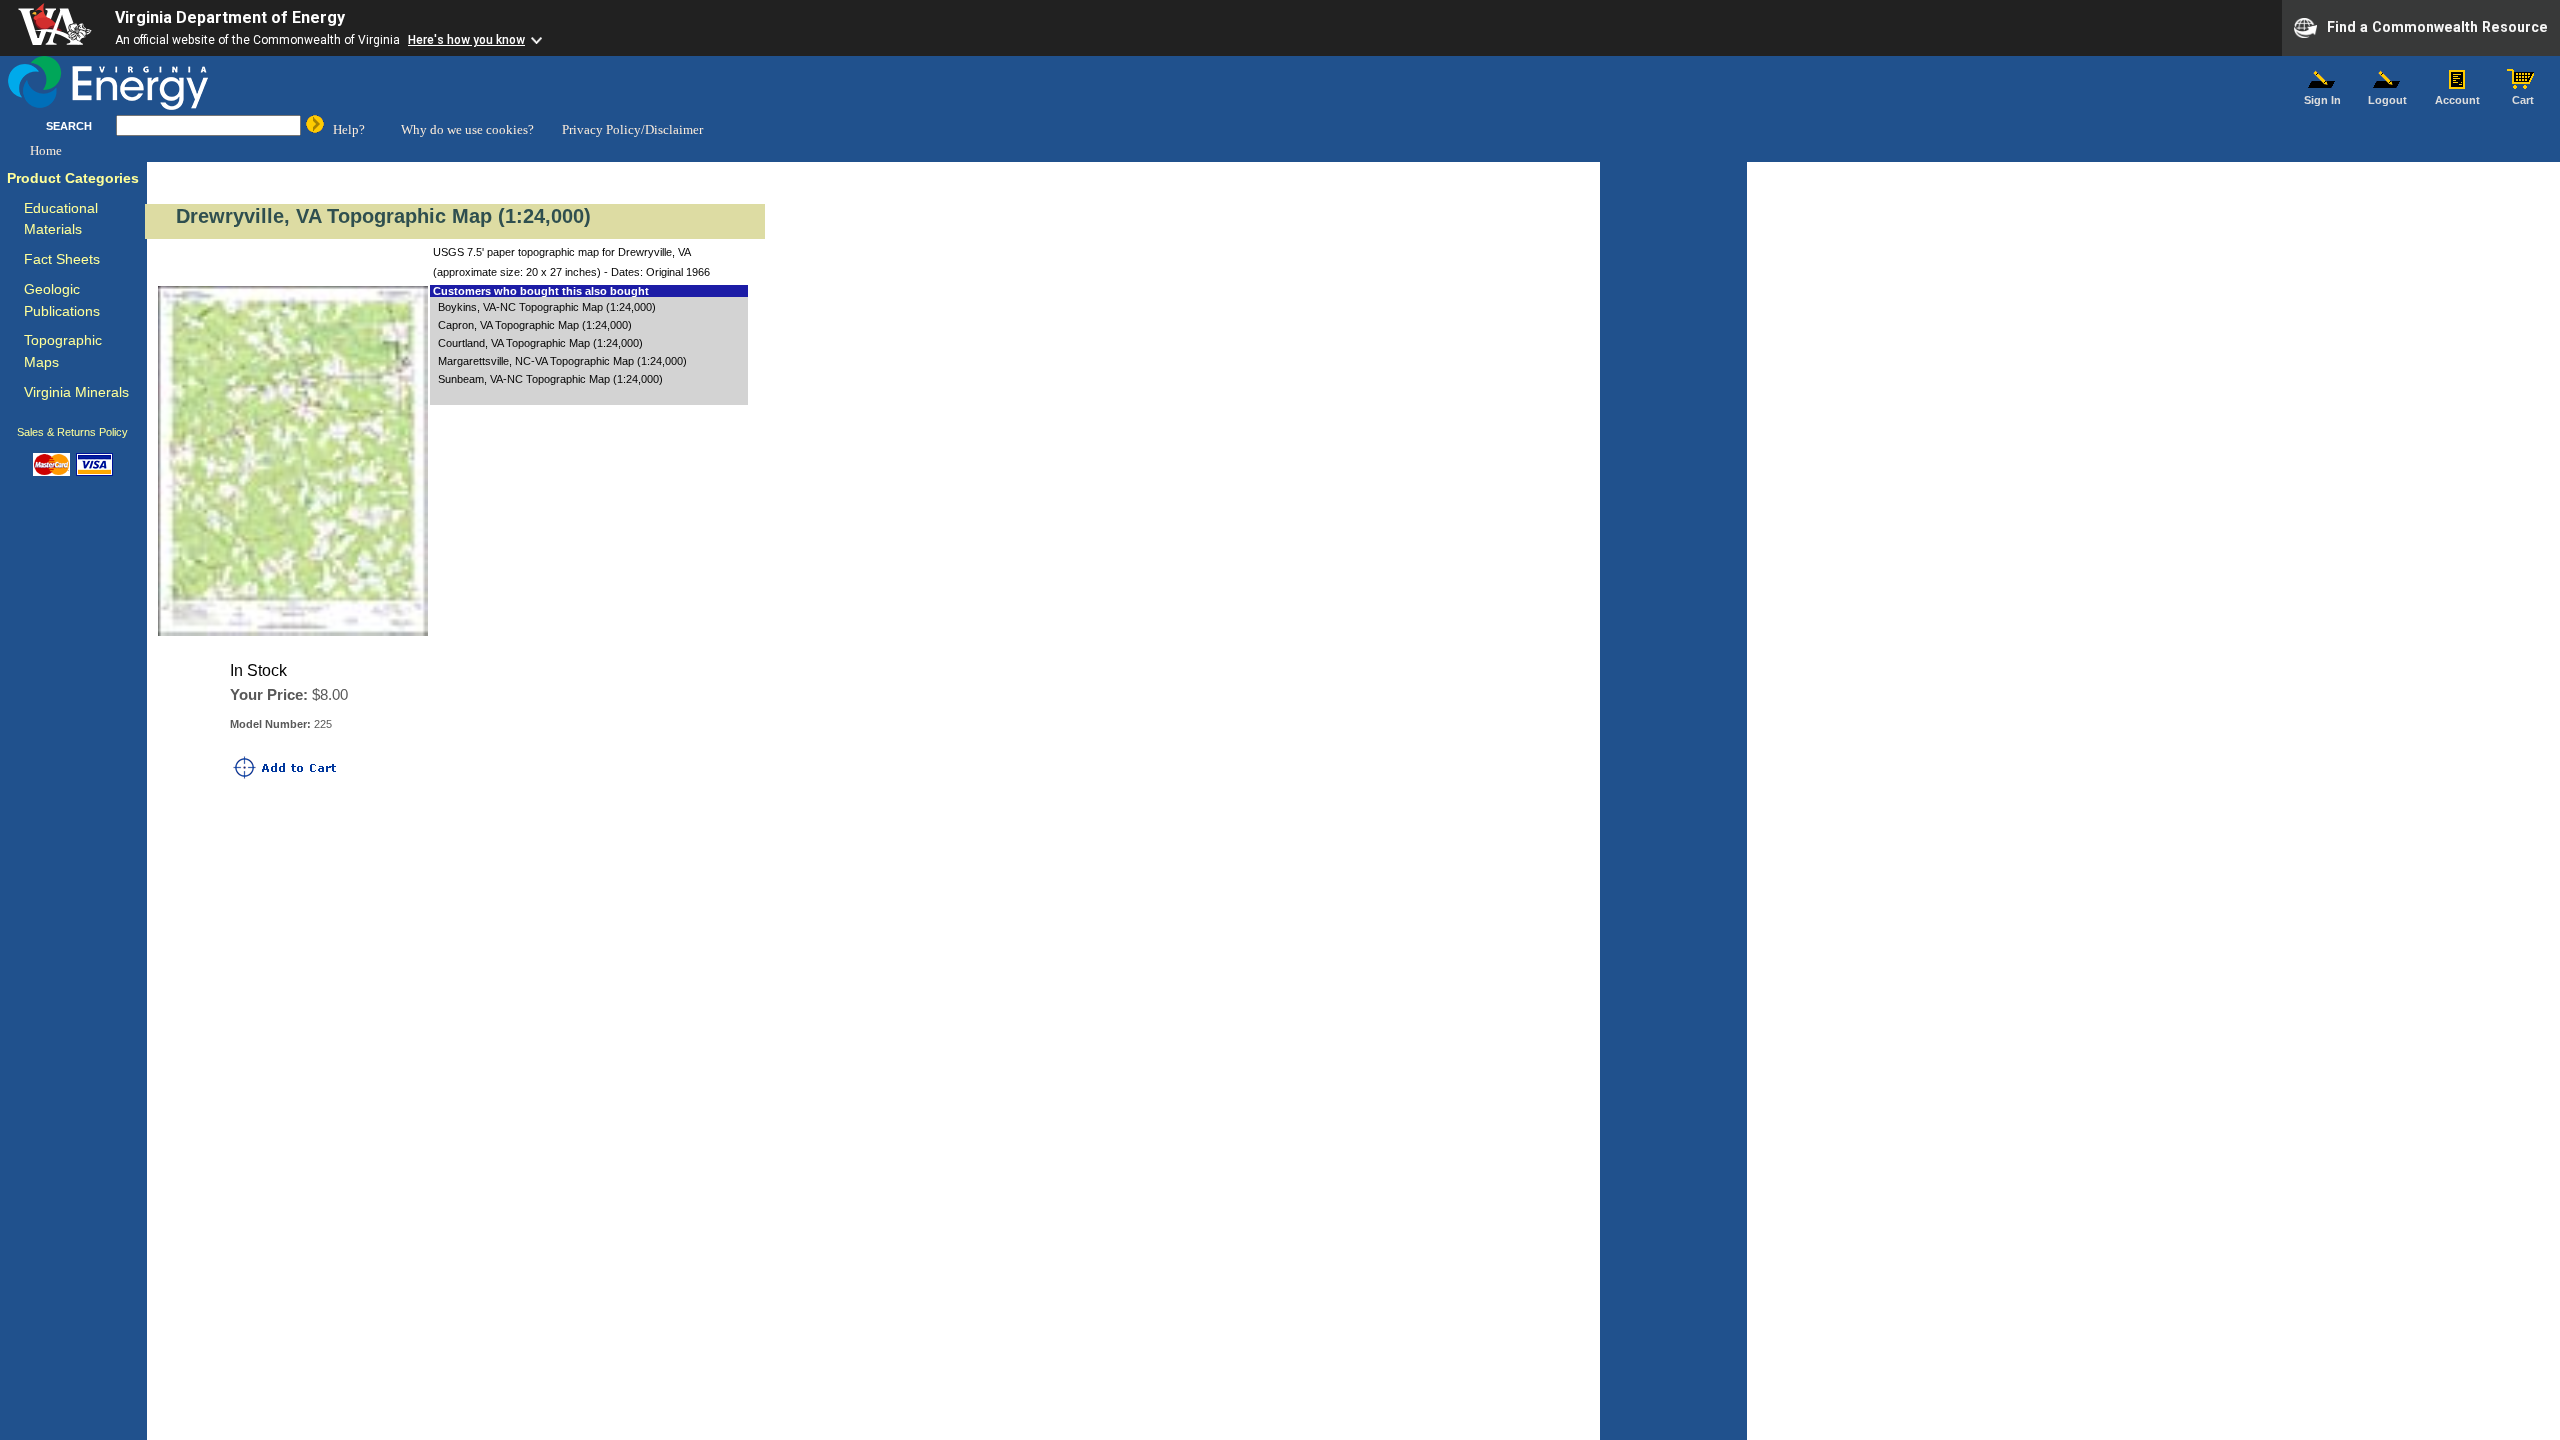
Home (46, 150)
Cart (2523, 100)
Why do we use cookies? (467, 129)
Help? (349, 129)
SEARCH (69, 126)
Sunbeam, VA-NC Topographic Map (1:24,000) (550, 379)
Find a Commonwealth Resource (2437, 26)
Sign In (2322, 100)
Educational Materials (61, 219)
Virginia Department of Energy (230, 17)
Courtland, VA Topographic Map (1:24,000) (540, 343)
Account (2457, 100)
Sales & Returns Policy (72, 432)
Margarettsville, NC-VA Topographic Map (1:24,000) (562, 361)
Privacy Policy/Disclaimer (632, 129)
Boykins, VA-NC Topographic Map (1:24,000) (547, 307)
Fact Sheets (62, 259)
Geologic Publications (62, 300)
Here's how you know (466, 40)
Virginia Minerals (76, 392)
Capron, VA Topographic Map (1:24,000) (535, 325)
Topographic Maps (63, 351)
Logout (2387, 100)
